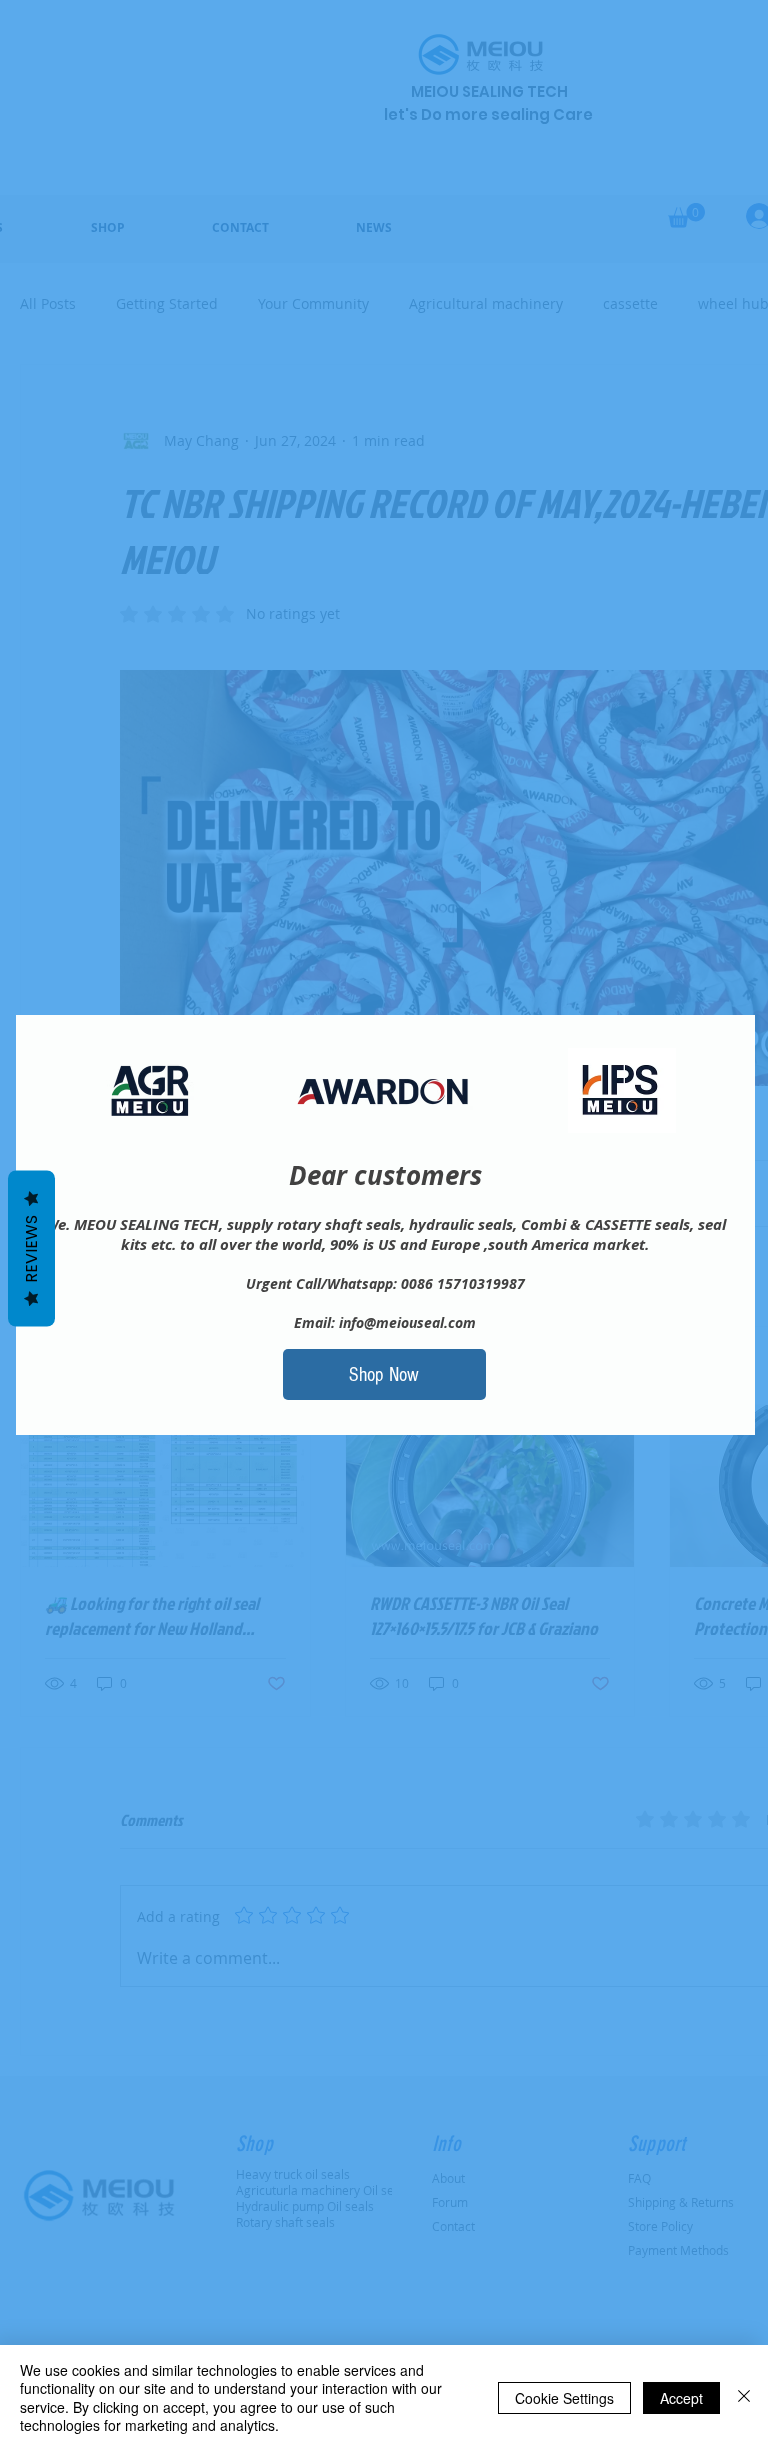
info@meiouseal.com (407, 1322)
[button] (384, 1374)
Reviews (31, 1249)
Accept (681, 2398)
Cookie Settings (564, 2398)
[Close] (744, 2397)
